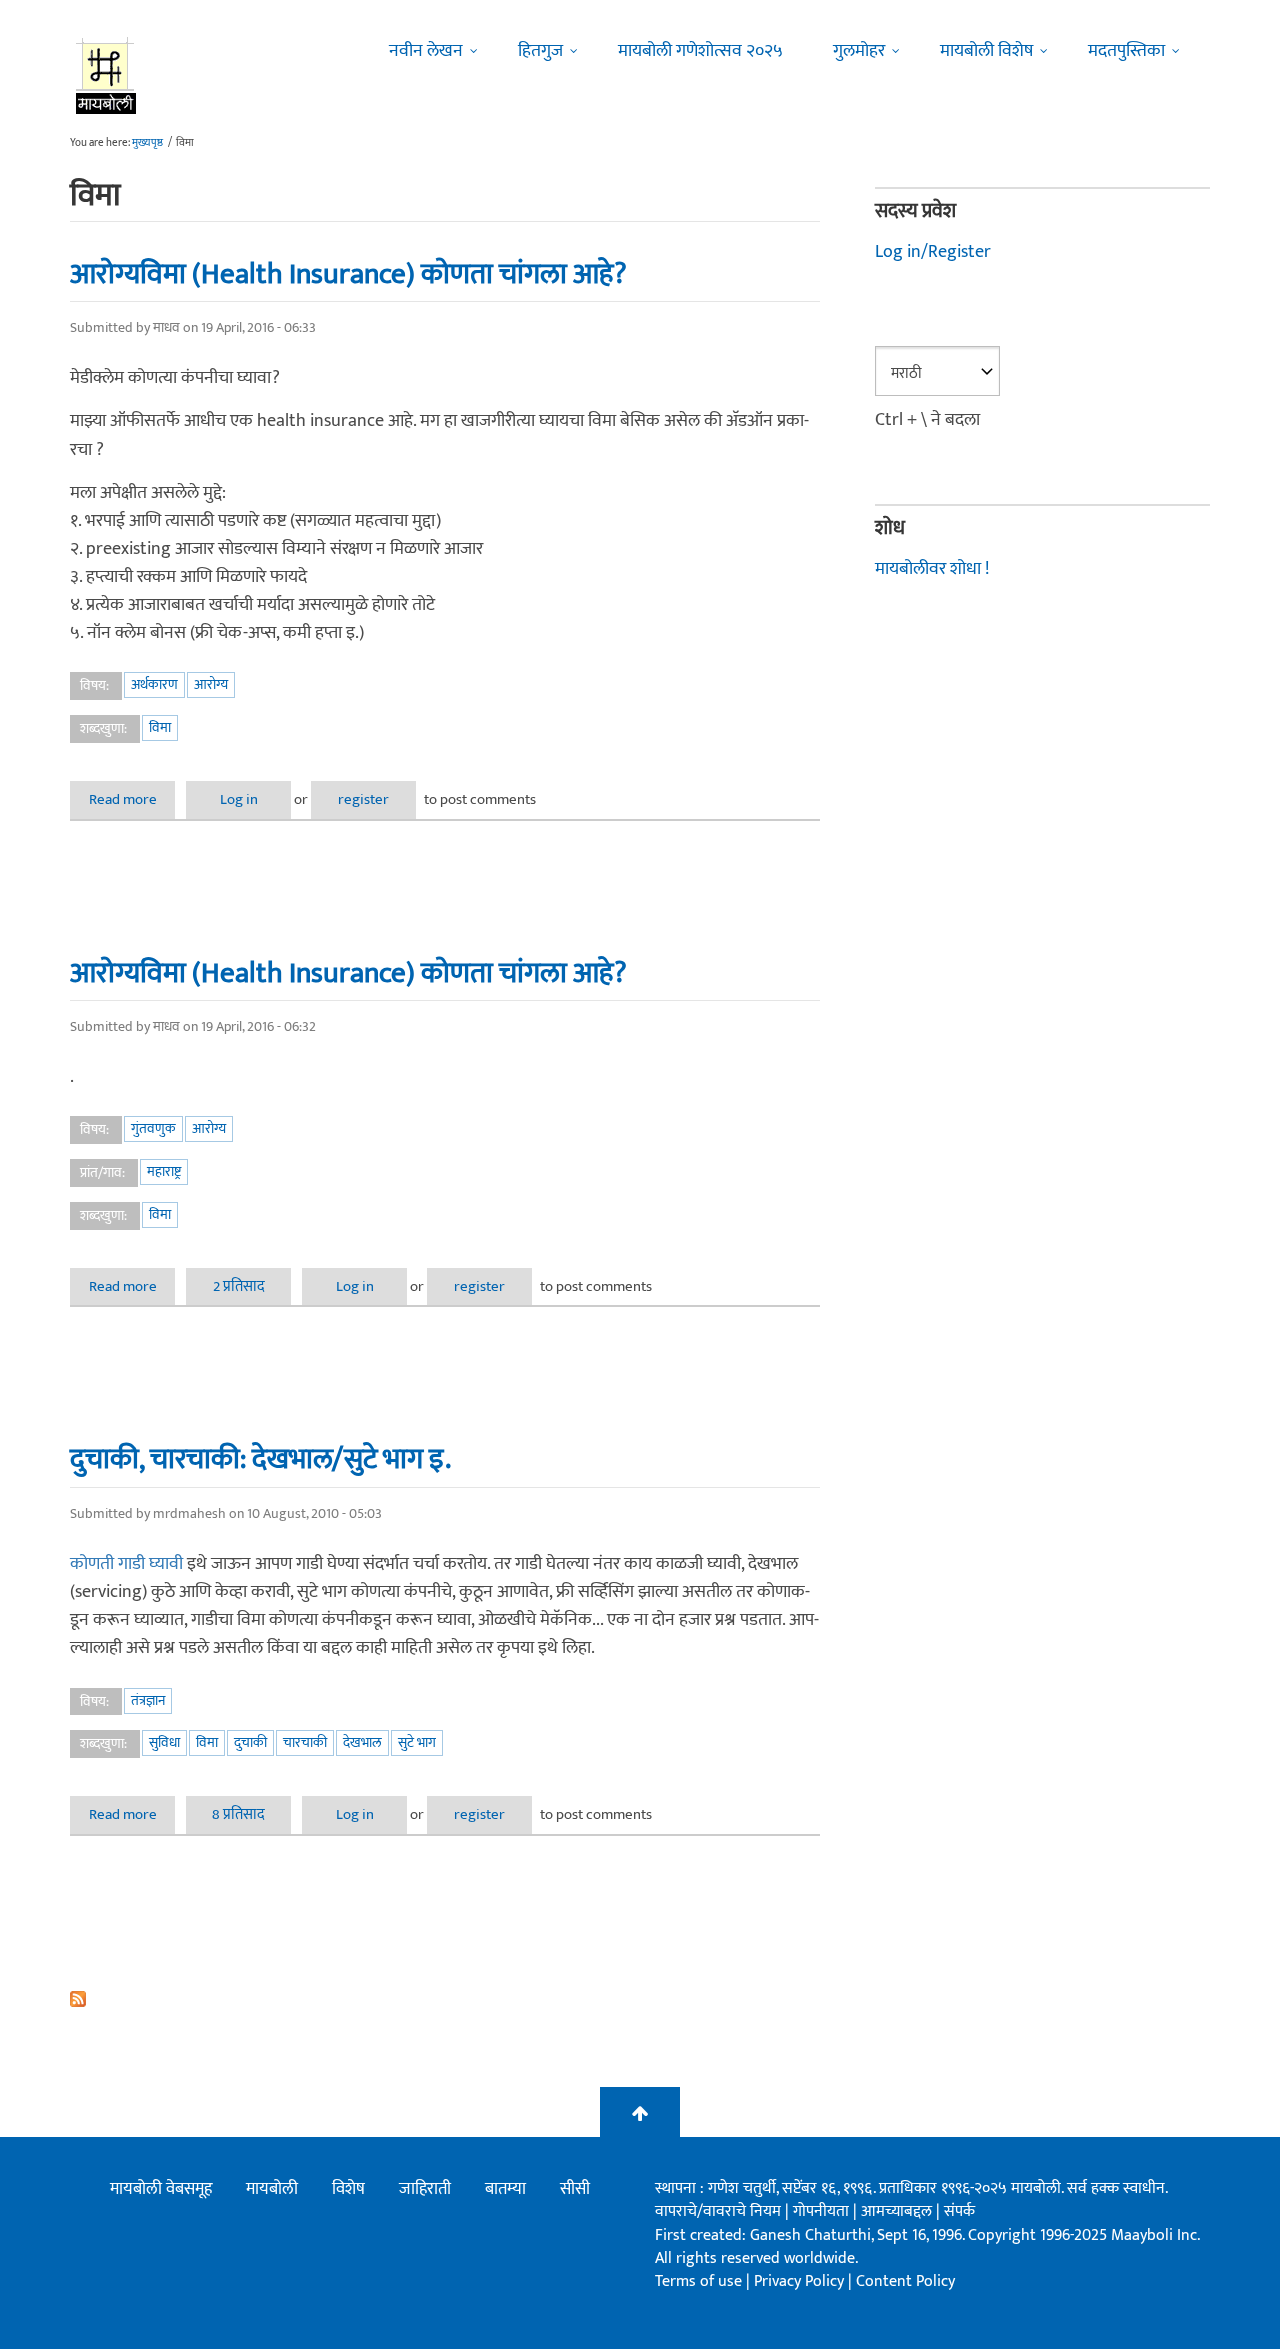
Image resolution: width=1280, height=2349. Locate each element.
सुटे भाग (417, 1742)
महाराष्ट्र (164, 1171)
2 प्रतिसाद (239, 1286)
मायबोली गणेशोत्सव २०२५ (700, 51)
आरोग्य (211, 684)
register (363, 799)
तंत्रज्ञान (148, 1700)
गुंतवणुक (153, 1128)
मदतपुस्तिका (1126, 51)
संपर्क (959, 2211)
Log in (239, 799)
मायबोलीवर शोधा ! (932, 569)
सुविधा (164, 1742)
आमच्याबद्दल (898, 2211)
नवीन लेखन (426, 51)
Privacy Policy (801, 2281)
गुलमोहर (859, 51)
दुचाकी (250, 1742)
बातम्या (505, 2189)
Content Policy (905, 2281)
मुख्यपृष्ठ (147, 143)
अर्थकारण (154, 684)
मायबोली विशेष (986, 51)
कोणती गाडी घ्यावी (126, 1564)
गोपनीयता (823, 2211)
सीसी (575, 2189)
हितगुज (540, 51)
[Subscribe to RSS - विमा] (445, 1999)
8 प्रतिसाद (238, 1814)
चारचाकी (305, 1742)
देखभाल (362, 1742)
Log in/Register (933, 252)
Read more (132, 799)
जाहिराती (425, 2189)
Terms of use (698, 2281)
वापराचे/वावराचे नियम (718, 2211)
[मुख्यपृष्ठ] (106, 75)
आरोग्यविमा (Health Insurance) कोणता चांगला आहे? (348, 274)
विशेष (348, 2189)
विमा (160, 727)
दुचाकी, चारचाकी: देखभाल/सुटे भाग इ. (260, 1459)
